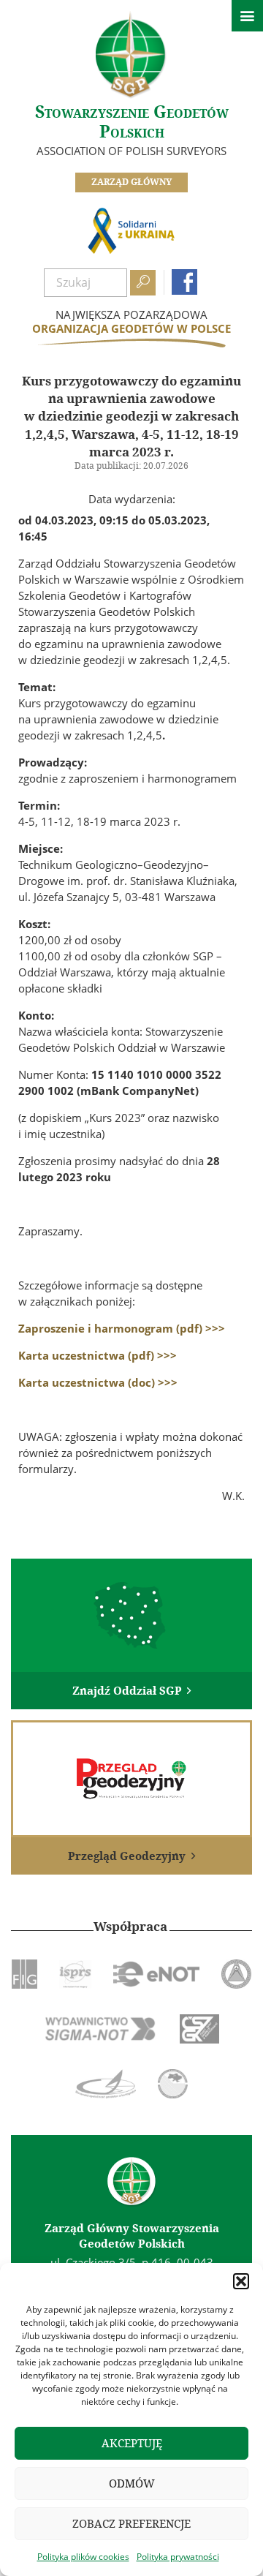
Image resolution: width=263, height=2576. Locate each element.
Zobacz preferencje (131, 2524)
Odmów (132, 2483)
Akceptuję (132, 2443)
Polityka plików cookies (83, 2557)
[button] (241, 2281)
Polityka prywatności (178, 2557)
